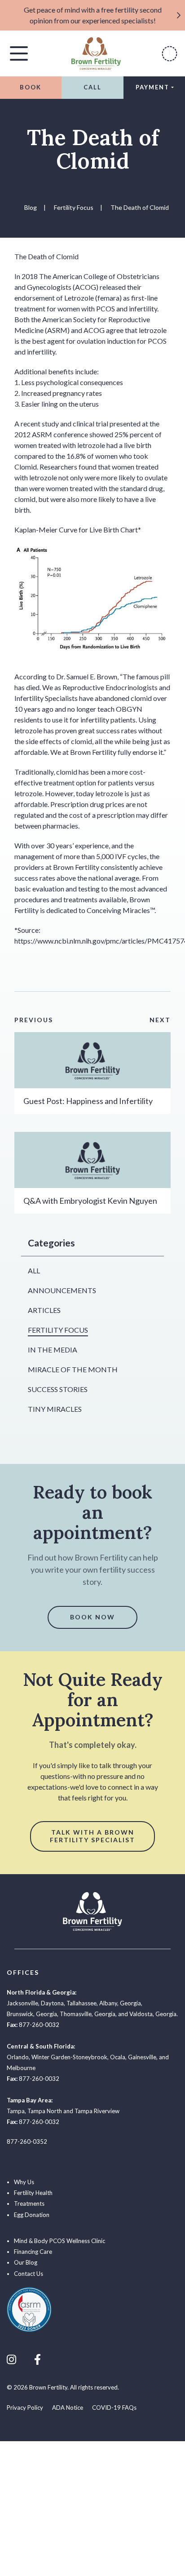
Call (92, 87)
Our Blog (26, 2262)
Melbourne (21, 2068)
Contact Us (29, 2274)
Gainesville (142, 2057)
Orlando (18, 2057)
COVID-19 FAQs (114, 2408)
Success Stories (58, 1389)
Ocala (118, 2057)
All (34, 1270)
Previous (34, 1020)
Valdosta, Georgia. (154, 2014)
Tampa (16, 2111)
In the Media (53, 1350)
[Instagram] (11, 2359)
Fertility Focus (58, 1330)
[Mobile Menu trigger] (19, 53)
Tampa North (45, 2111)
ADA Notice (68, 2408)
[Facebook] (37, 2359)
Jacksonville (22, 2003)
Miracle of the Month (73, 1369)
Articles (44, 1310)
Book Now (92, 1617)
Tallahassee (81, 2003)
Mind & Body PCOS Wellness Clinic (59, 2241)
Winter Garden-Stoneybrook (69, 2057)
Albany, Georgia (120, 2003)
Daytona (52, 2003)
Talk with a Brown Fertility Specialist (92, 1836)
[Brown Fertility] (96, 52)
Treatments (29, 2204)
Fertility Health (33, 2193)
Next (160, 1020)
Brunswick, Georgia (32, 2014)
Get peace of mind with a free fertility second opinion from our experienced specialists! (93, 15)
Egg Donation (32, 2215)
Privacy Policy (25, 2408)
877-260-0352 (27, 2141)
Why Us (24, 2182)
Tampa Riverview (97, 2111)
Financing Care (33, 2252)
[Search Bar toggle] (170, 54)
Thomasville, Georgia (88, 2014)
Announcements (62, 1290)
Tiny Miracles (55, 1409)
